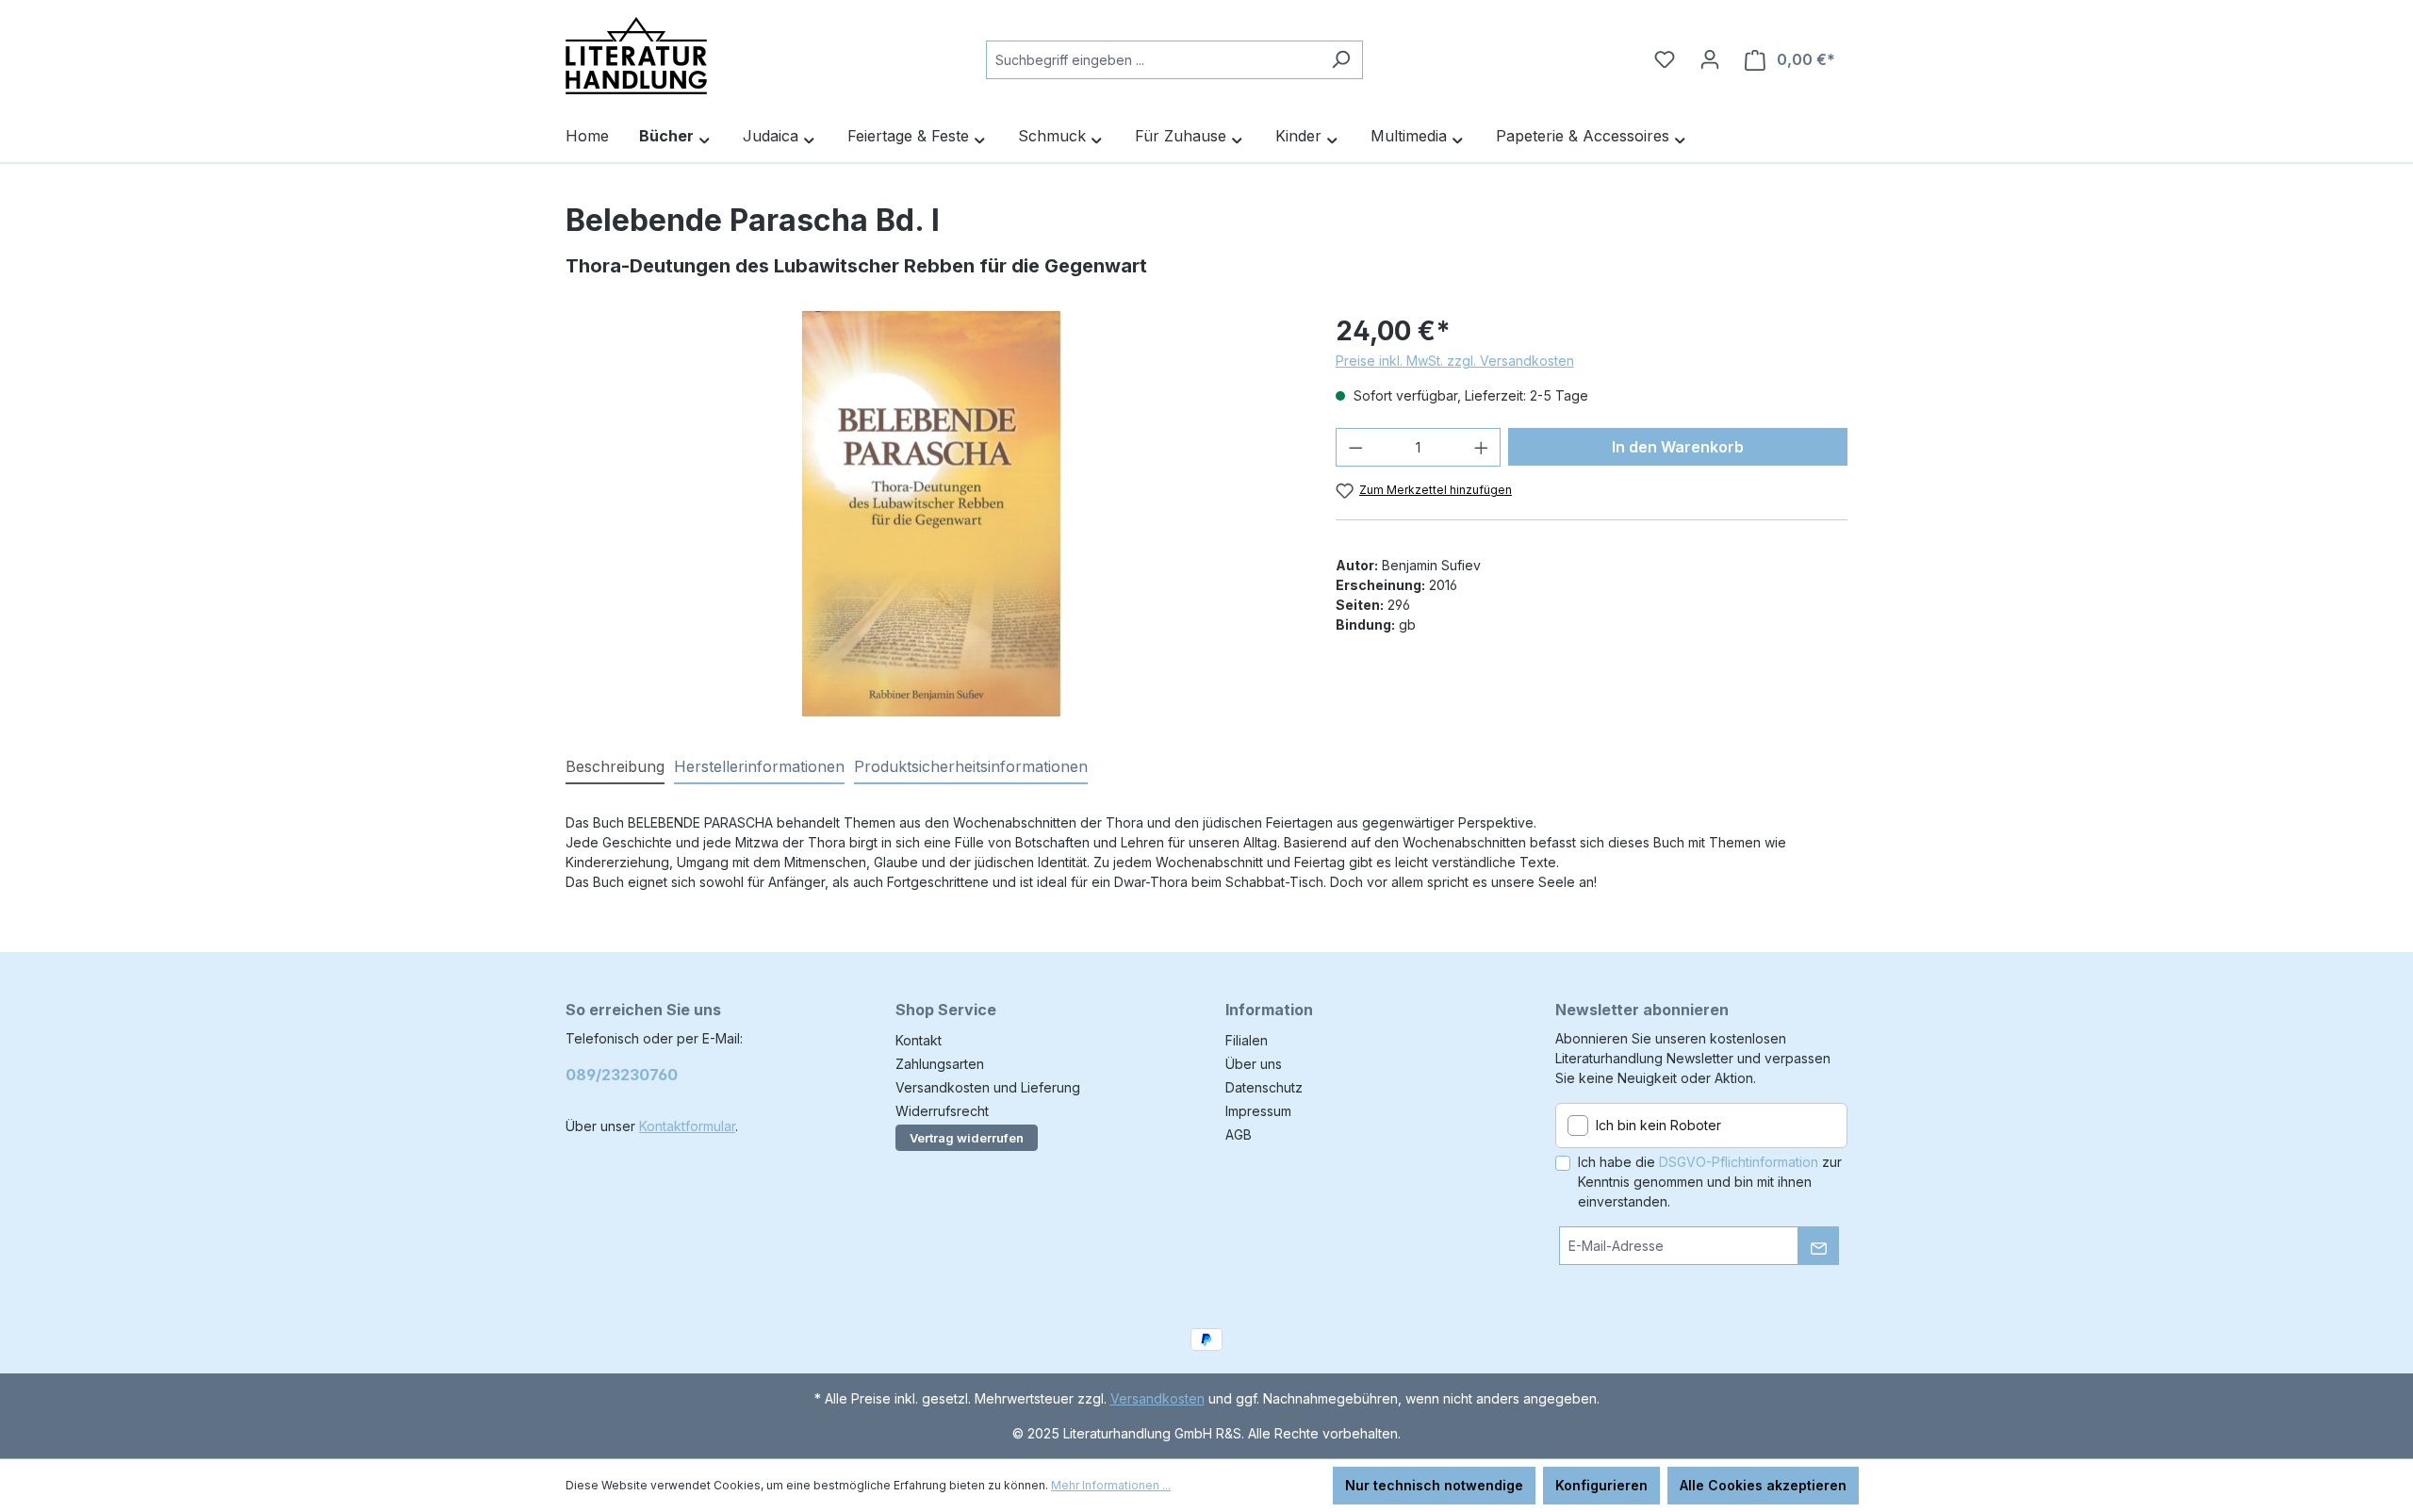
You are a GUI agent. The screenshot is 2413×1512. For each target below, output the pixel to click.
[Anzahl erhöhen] (1482, 447)
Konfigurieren (1601, 1485)
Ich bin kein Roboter (1658, 1125)
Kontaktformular (687, 1126)
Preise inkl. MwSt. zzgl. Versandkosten (1455, 361)
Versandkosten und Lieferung (988, 1087)
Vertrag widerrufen (967, 1138)
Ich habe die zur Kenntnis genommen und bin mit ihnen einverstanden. (1710, 1182)
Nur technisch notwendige (1434, 1485)
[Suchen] (1341, 60)
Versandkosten (1157, 1398)
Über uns (1254, 1064)
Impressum (1258, 1111)
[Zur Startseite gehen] (636, 56)
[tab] (615, 767)
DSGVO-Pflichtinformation (1739, 1162)
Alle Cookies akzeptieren (1763, 1485)
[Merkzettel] (1665, 59)
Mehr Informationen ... (1111, 1485)
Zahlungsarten (940, 1064)
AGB (1239, 1134)
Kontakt (919, 1040)
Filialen (1247, 1040)
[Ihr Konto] (1710, 59)
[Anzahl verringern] (1355, 447)
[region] (932, 514)
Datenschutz (1264, 1087)
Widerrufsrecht (942, 1111)
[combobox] (1153, 60)
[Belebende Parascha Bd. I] (931, 514)
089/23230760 (622, 1075)
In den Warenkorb (1678, 447)
